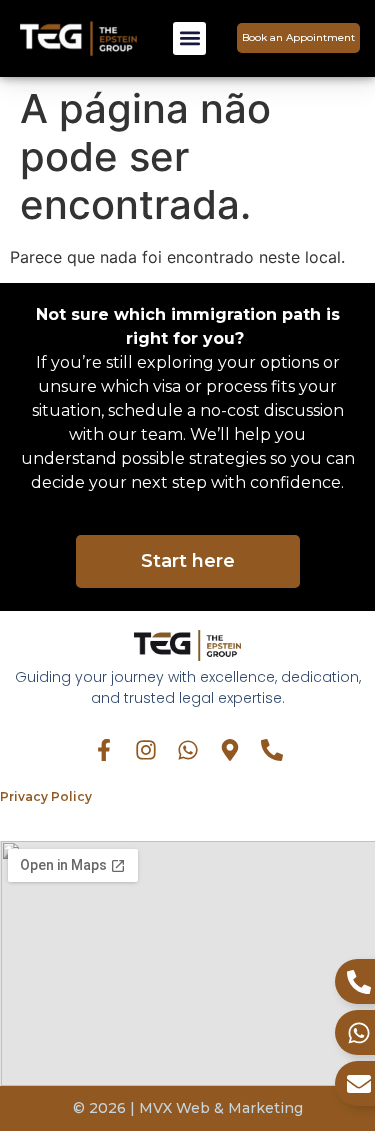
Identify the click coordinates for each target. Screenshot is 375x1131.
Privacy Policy (46, 796)
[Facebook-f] (104, 750)
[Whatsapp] (188, 750)
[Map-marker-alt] (230, 750)
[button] (189, 38)
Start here (188, 561)
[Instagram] (146, 750)
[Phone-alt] (272, 750)
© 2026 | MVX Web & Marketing (188, 1108)
